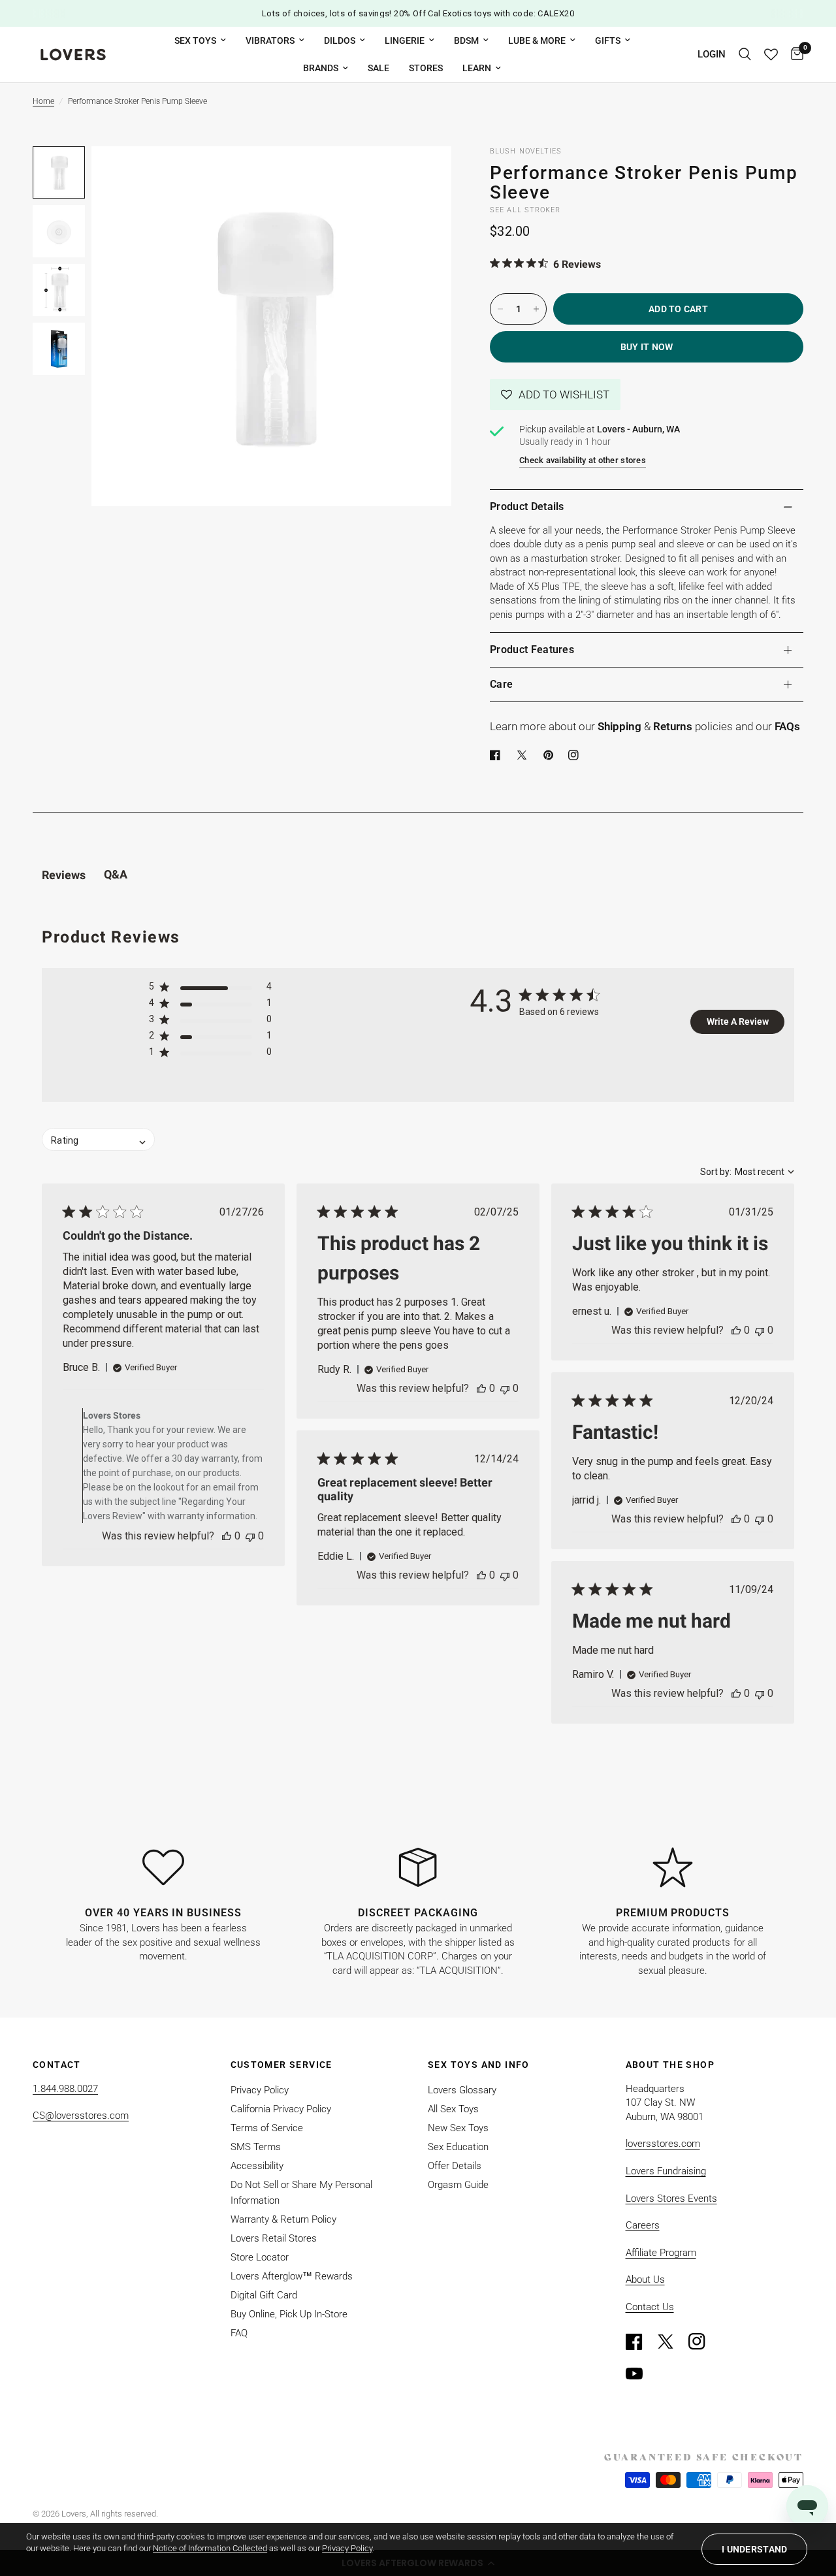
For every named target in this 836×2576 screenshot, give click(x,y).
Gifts (608, 40)
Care (501, 684)
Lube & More (537, 40)
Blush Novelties (526, 151)
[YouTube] (640, 2374)
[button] (555, 394)
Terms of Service (267, 2128)
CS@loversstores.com (81, 2116)
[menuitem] (200, 40)
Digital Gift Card (264, 2295)
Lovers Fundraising (666, 2171)
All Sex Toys (453, 2109)
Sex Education (458, 2147)
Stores (426, 68)
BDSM (466, 40)
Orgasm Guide (458, 2185)
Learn (477, 68)
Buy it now (647, 347)
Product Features (532, 650)
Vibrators (270, 40)
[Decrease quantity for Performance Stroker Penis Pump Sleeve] (500, 309)
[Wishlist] (771, 55)
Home (43, 101)
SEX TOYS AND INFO (479, 2065)
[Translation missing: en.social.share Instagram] (576, 755)
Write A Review (738, 1022)
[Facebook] (498, 755)
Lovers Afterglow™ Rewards (292, 2276)
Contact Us (650, 2307)
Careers (643, 2225)
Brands (321, 68)
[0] (794, 55)
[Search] (745, 55)
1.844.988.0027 (65, 2089)
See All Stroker (525, 210)
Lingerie (405, 40)
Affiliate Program (661, 2253)
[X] (524, 755)
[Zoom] (424, 174)
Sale (378, 68)
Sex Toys (195, 40)
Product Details (527, 507)
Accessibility (257, 2166)
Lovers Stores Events (671, 2198)
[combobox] (747, 1172)
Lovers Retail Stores (274, 2238)
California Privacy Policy (281, 2109)
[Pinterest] (551, 755)
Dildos (340, 40)
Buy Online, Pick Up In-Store (289, 2314)
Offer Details (455, 2166)
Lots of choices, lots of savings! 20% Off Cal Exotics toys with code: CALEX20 (418, 13)
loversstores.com (663, 2144)
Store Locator (260, 2257)
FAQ (239, 2333)
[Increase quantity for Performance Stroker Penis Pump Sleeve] (536, 309)
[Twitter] (671, 2342)
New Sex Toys (458, 2128)
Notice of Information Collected (210, 2548)
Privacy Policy (260, 2090)
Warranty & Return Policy (283, 2219)
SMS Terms (256, 2147)
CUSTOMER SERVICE (281, 2065)
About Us (645, 2279)
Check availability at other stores (583, 460)
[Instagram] (703, 2342)
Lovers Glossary (462, 2090)
